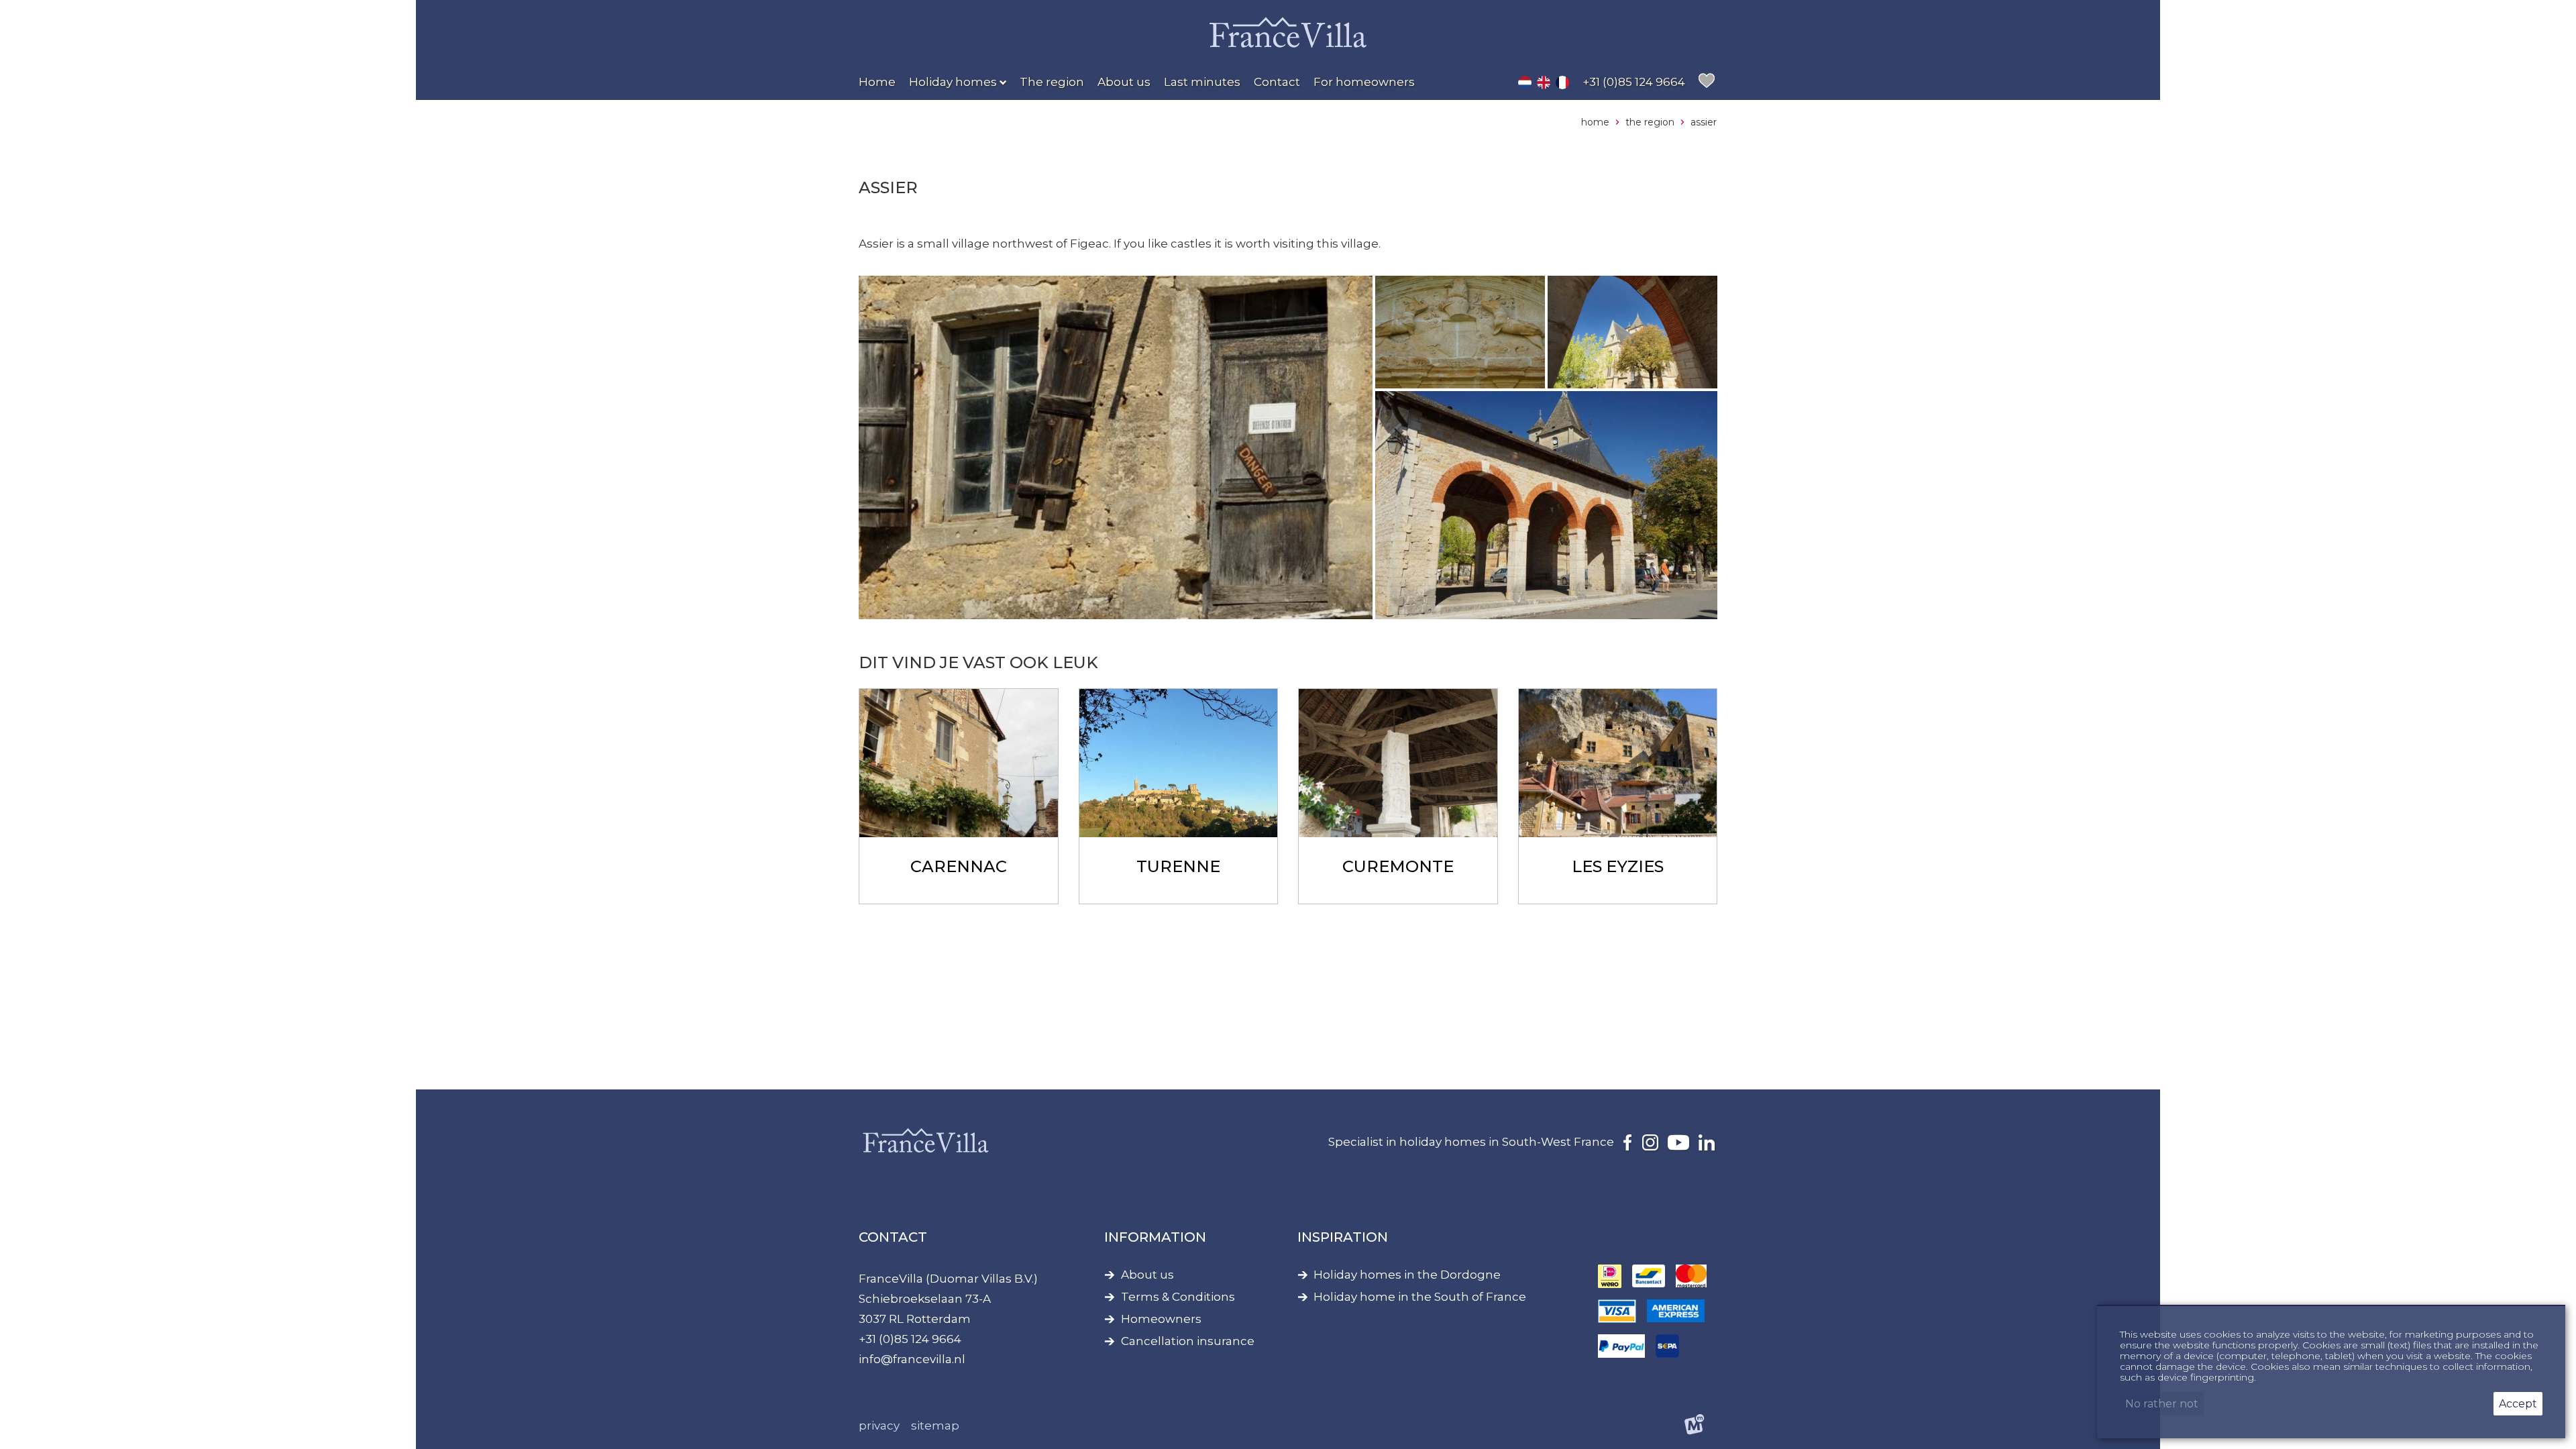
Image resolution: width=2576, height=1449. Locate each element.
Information (1155, 1237)
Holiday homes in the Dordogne (1407, 1275)
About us (1147, 1275)
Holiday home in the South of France (1420, 1297)
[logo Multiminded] (1695, 1427)
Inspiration (1343, 1237)
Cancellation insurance (1188, 1341)
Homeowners (1161, 1319)
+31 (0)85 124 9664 (910, 1339)
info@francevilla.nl (912, 1359)
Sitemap (935, 1426)
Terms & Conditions (1178, 1297)
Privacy (879, 1426)
